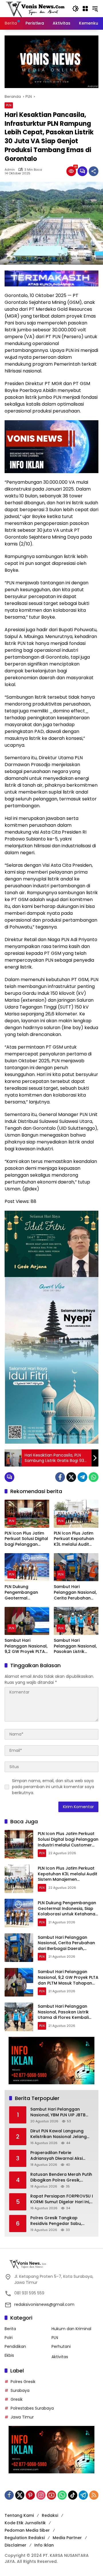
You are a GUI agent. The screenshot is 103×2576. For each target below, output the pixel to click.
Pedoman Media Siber (27, 2530)
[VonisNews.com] (35, 8)
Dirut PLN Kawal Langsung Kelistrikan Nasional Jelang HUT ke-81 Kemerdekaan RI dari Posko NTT (59, 2134)
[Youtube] (51, 2495)
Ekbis (9, 2355)
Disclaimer (15, 2545)
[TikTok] (73, 2495)
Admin (10, 170)
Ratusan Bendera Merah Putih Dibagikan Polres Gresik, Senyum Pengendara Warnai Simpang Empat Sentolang (61, 2177)
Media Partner (67, 2538)
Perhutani (61, 2346)
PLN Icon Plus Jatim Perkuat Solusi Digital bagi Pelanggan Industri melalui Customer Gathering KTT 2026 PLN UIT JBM (27, 1539)
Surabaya (20, 2390)
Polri (9, 2338)
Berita (10, 2329)
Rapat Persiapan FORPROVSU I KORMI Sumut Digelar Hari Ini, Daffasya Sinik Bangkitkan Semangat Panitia (62, 2199)
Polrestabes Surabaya (32, 2408)
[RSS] (94, 2495)
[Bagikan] (94, 171)
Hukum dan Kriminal (71, 2329)
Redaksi (50, 2515)
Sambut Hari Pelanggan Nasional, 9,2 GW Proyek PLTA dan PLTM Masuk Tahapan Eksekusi (26, 1646)
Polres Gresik (23, 2382)
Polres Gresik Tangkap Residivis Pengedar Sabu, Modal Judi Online (56, 2221)
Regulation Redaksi (25, 2538)
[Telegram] (82, 1477)
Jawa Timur (22, 2417)
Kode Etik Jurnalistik (25, 2523)
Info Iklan (44, 2545)
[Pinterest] (30, 2495)
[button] (76, 9)
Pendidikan (15, 2346)
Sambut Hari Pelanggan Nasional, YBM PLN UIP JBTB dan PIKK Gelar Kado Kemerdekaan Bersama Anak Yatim (61, 2112)
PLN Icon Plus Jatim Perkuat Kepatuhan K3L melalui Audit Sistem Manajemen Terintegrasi (74, 1539)
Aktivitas (60, 2357)
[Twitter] (71, 1477)
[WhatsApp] (94, 1477)
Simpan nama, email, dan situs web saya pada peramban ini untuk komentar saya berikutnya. (53, 1787)
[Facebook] (60, 1477)
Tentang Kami (19, 2515)
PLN (9, 105)
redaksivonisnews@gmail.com (44, 2304)
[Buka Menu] (85, 9)
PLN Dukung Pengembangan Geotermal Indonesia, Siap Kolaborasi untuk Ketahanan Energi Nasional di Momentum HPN (23, 1592)
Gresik (17, 2399)
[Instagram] (41, 2495)
